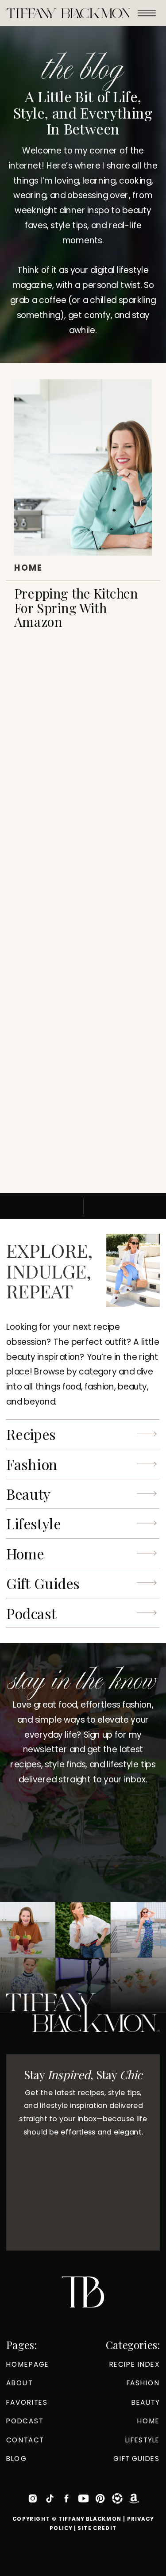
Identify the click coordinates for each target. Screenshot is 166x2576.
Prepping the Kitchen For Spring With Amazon (76, 607)
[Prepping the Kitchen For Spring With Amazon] (83, 467)
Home (29, 568)
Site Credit (97, 2528)
